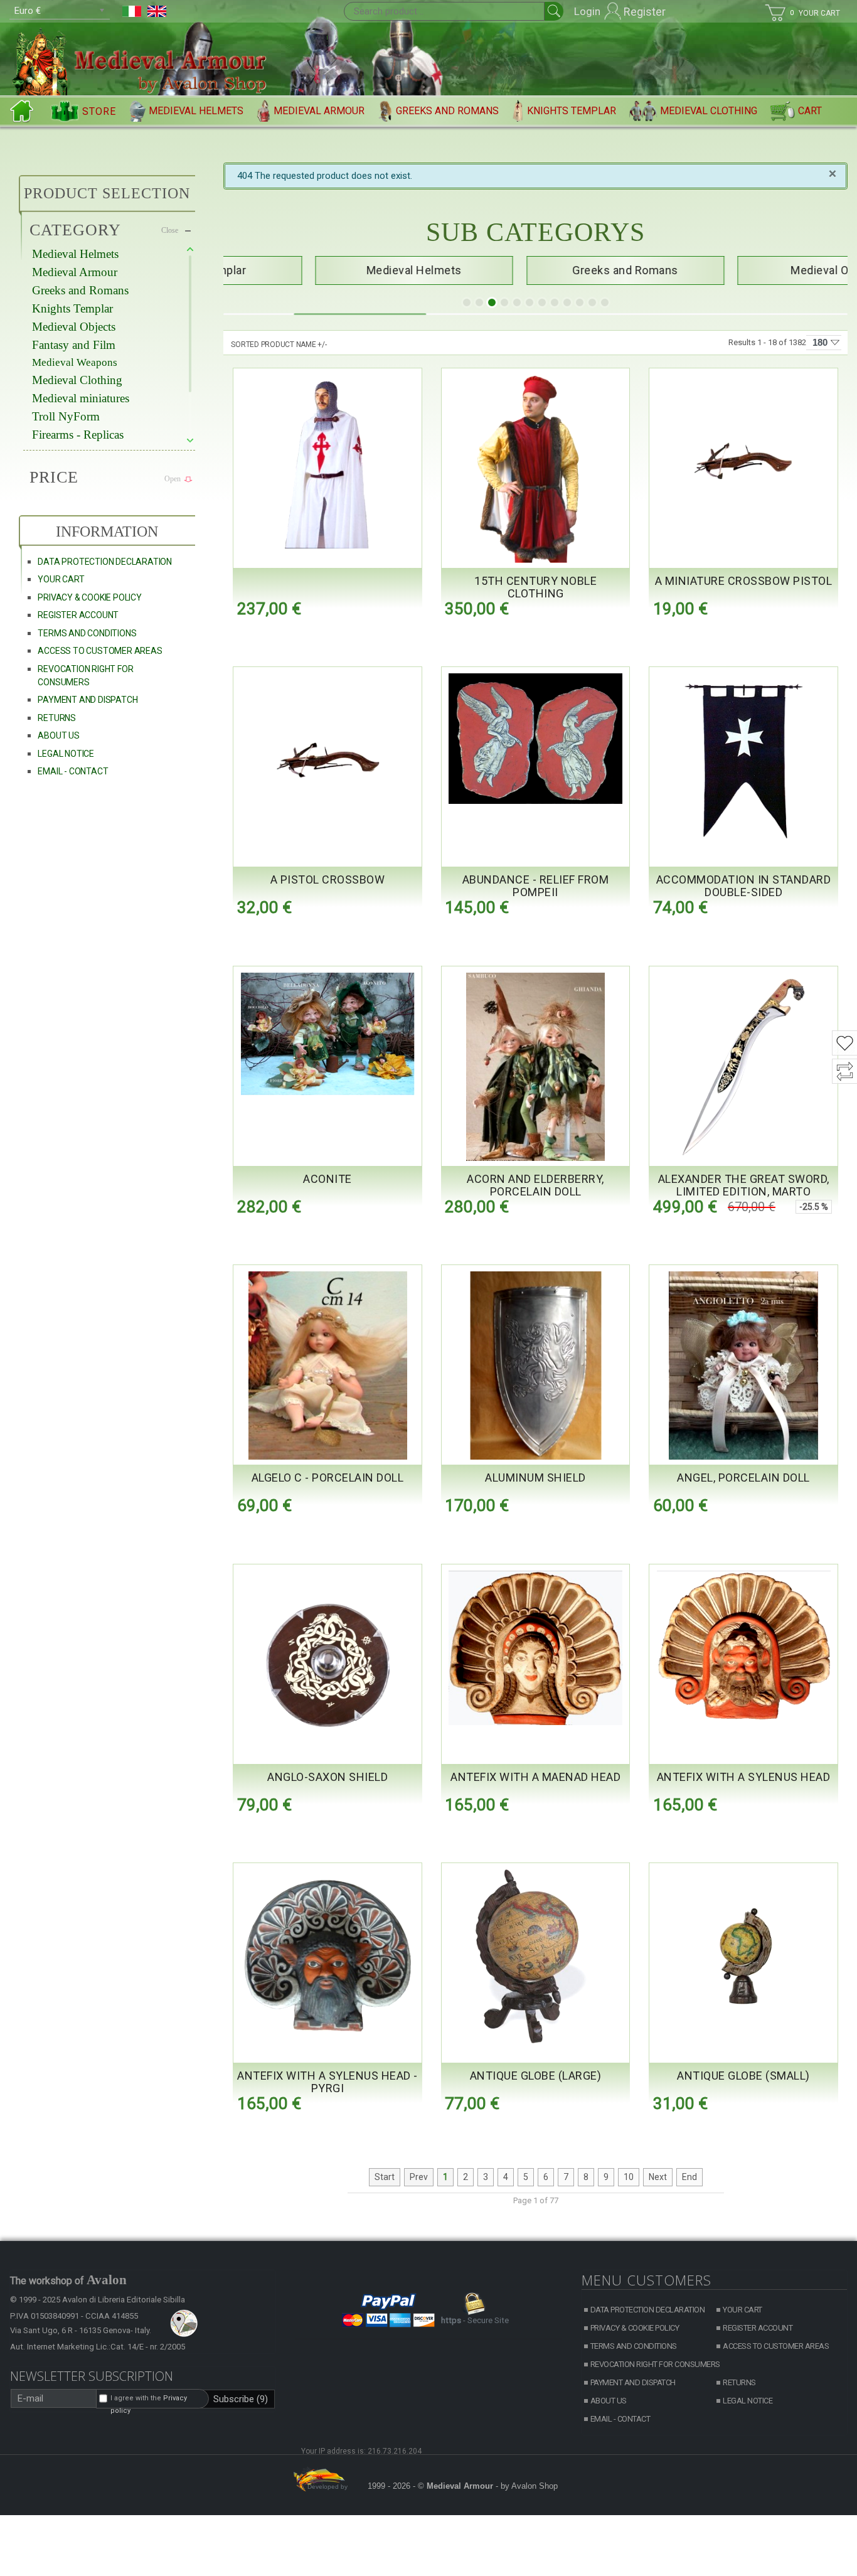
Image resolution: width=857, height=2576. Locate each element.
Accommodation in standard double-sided (744, 886)
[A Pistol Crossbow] (327, 760)
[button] (467, 302)
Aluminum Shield (535, 1478)
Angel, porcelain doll (743, 1478)
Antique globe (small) (743, 2076)
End (689, 2177)
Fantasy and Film (74, 345)
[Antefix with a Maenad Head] (536, 1648)
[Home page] (24, 111)
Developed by (327, 2487)
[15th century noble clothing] (536, 469)
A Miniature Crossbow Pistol (744, 581)
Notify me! (596, 933)
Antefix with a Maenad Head (535, 1777)
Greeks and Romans (447, 111)
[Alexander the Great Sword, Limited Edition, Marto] (743, 1067)
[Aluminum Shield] (536, 1365)
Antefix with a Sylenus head (744, 1777)
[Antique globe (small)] (743, 1956)
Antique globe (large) (536, 2076)
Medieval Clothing (709, 111)
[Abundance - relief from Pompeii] (536, 739)
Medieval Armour (319, 111)
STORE (99, 111)
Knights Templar (572, 111)
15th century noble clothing (535, 587)
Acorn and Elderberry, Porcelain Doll (535, 1185)
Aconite (327, 1179)
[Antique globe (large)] (536, 1956)
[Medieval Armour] (143, 60)
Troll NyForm (66, 416)
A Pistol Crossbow (328, 879)
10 (629, 2177)
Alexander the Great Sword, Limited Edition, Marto (744, 1185)
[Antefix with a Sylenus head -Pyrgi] (327, 1956)
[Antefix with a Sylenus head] (743, 1647)
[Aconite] (327, 1034)
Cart (810, 111)
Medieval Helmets (196, 111)
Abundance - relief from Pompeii (536, 886)
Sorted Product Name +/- (279, 345)
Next (658, 2177)
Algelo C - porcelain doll (328, 1478)
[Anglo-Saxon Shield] (327, 1665)
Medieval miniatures (81, 398)
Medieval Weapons (75, 362)
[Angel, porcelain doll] (743, 1365)
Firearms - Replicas (78, 435)
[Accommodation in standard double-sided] (743, 760)
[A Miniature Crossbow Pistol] (743, 462)
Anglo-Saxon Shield (327, 1777)
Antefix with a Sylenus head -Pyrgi (327, 2082)
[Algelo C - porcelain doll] (327, 1365)
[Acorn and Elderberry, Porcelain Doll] (536, 1067)
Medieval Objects (74, 327)
